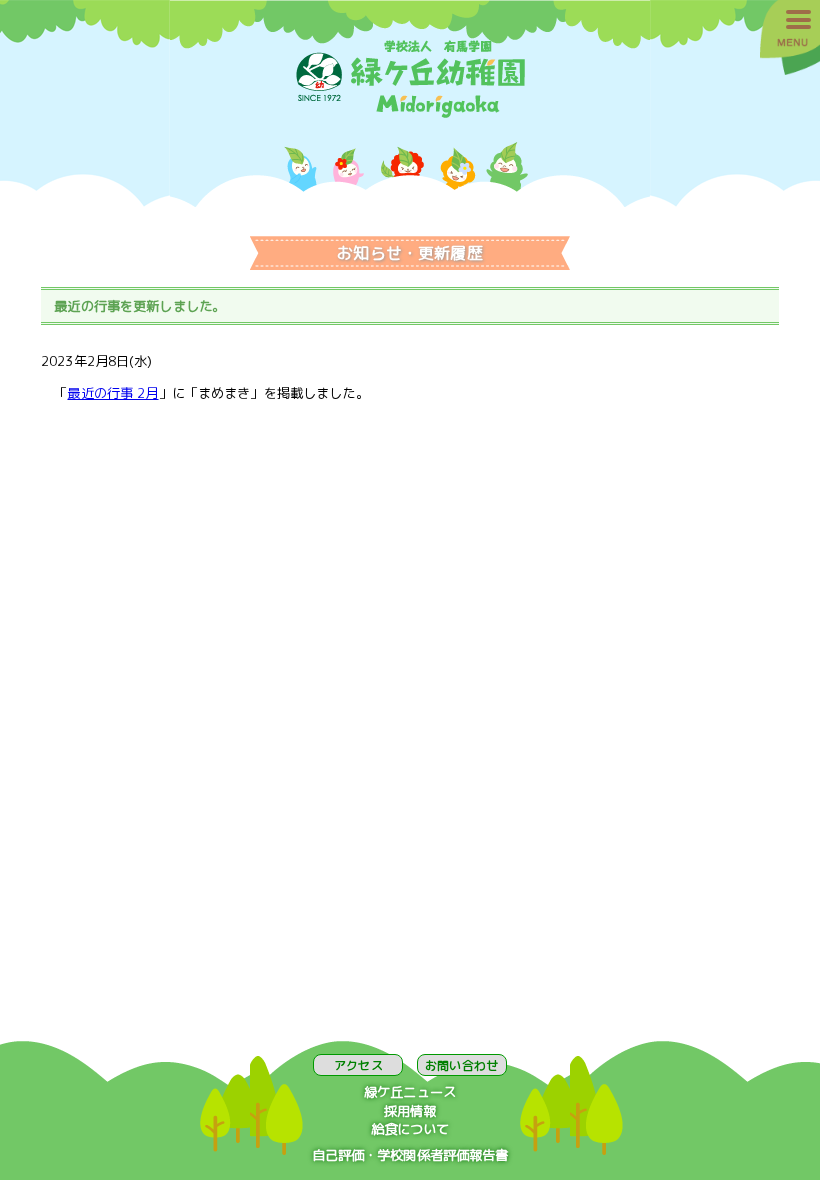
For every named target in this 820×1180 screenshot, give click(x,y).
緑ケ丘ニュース (410, 1092)
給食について (410, 1129)
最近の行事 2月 (112, 393)
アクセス (358, 1065)
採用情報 (410, 1111)
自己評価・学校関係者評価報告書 (410, 1155)
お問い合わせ (461, 1065)
